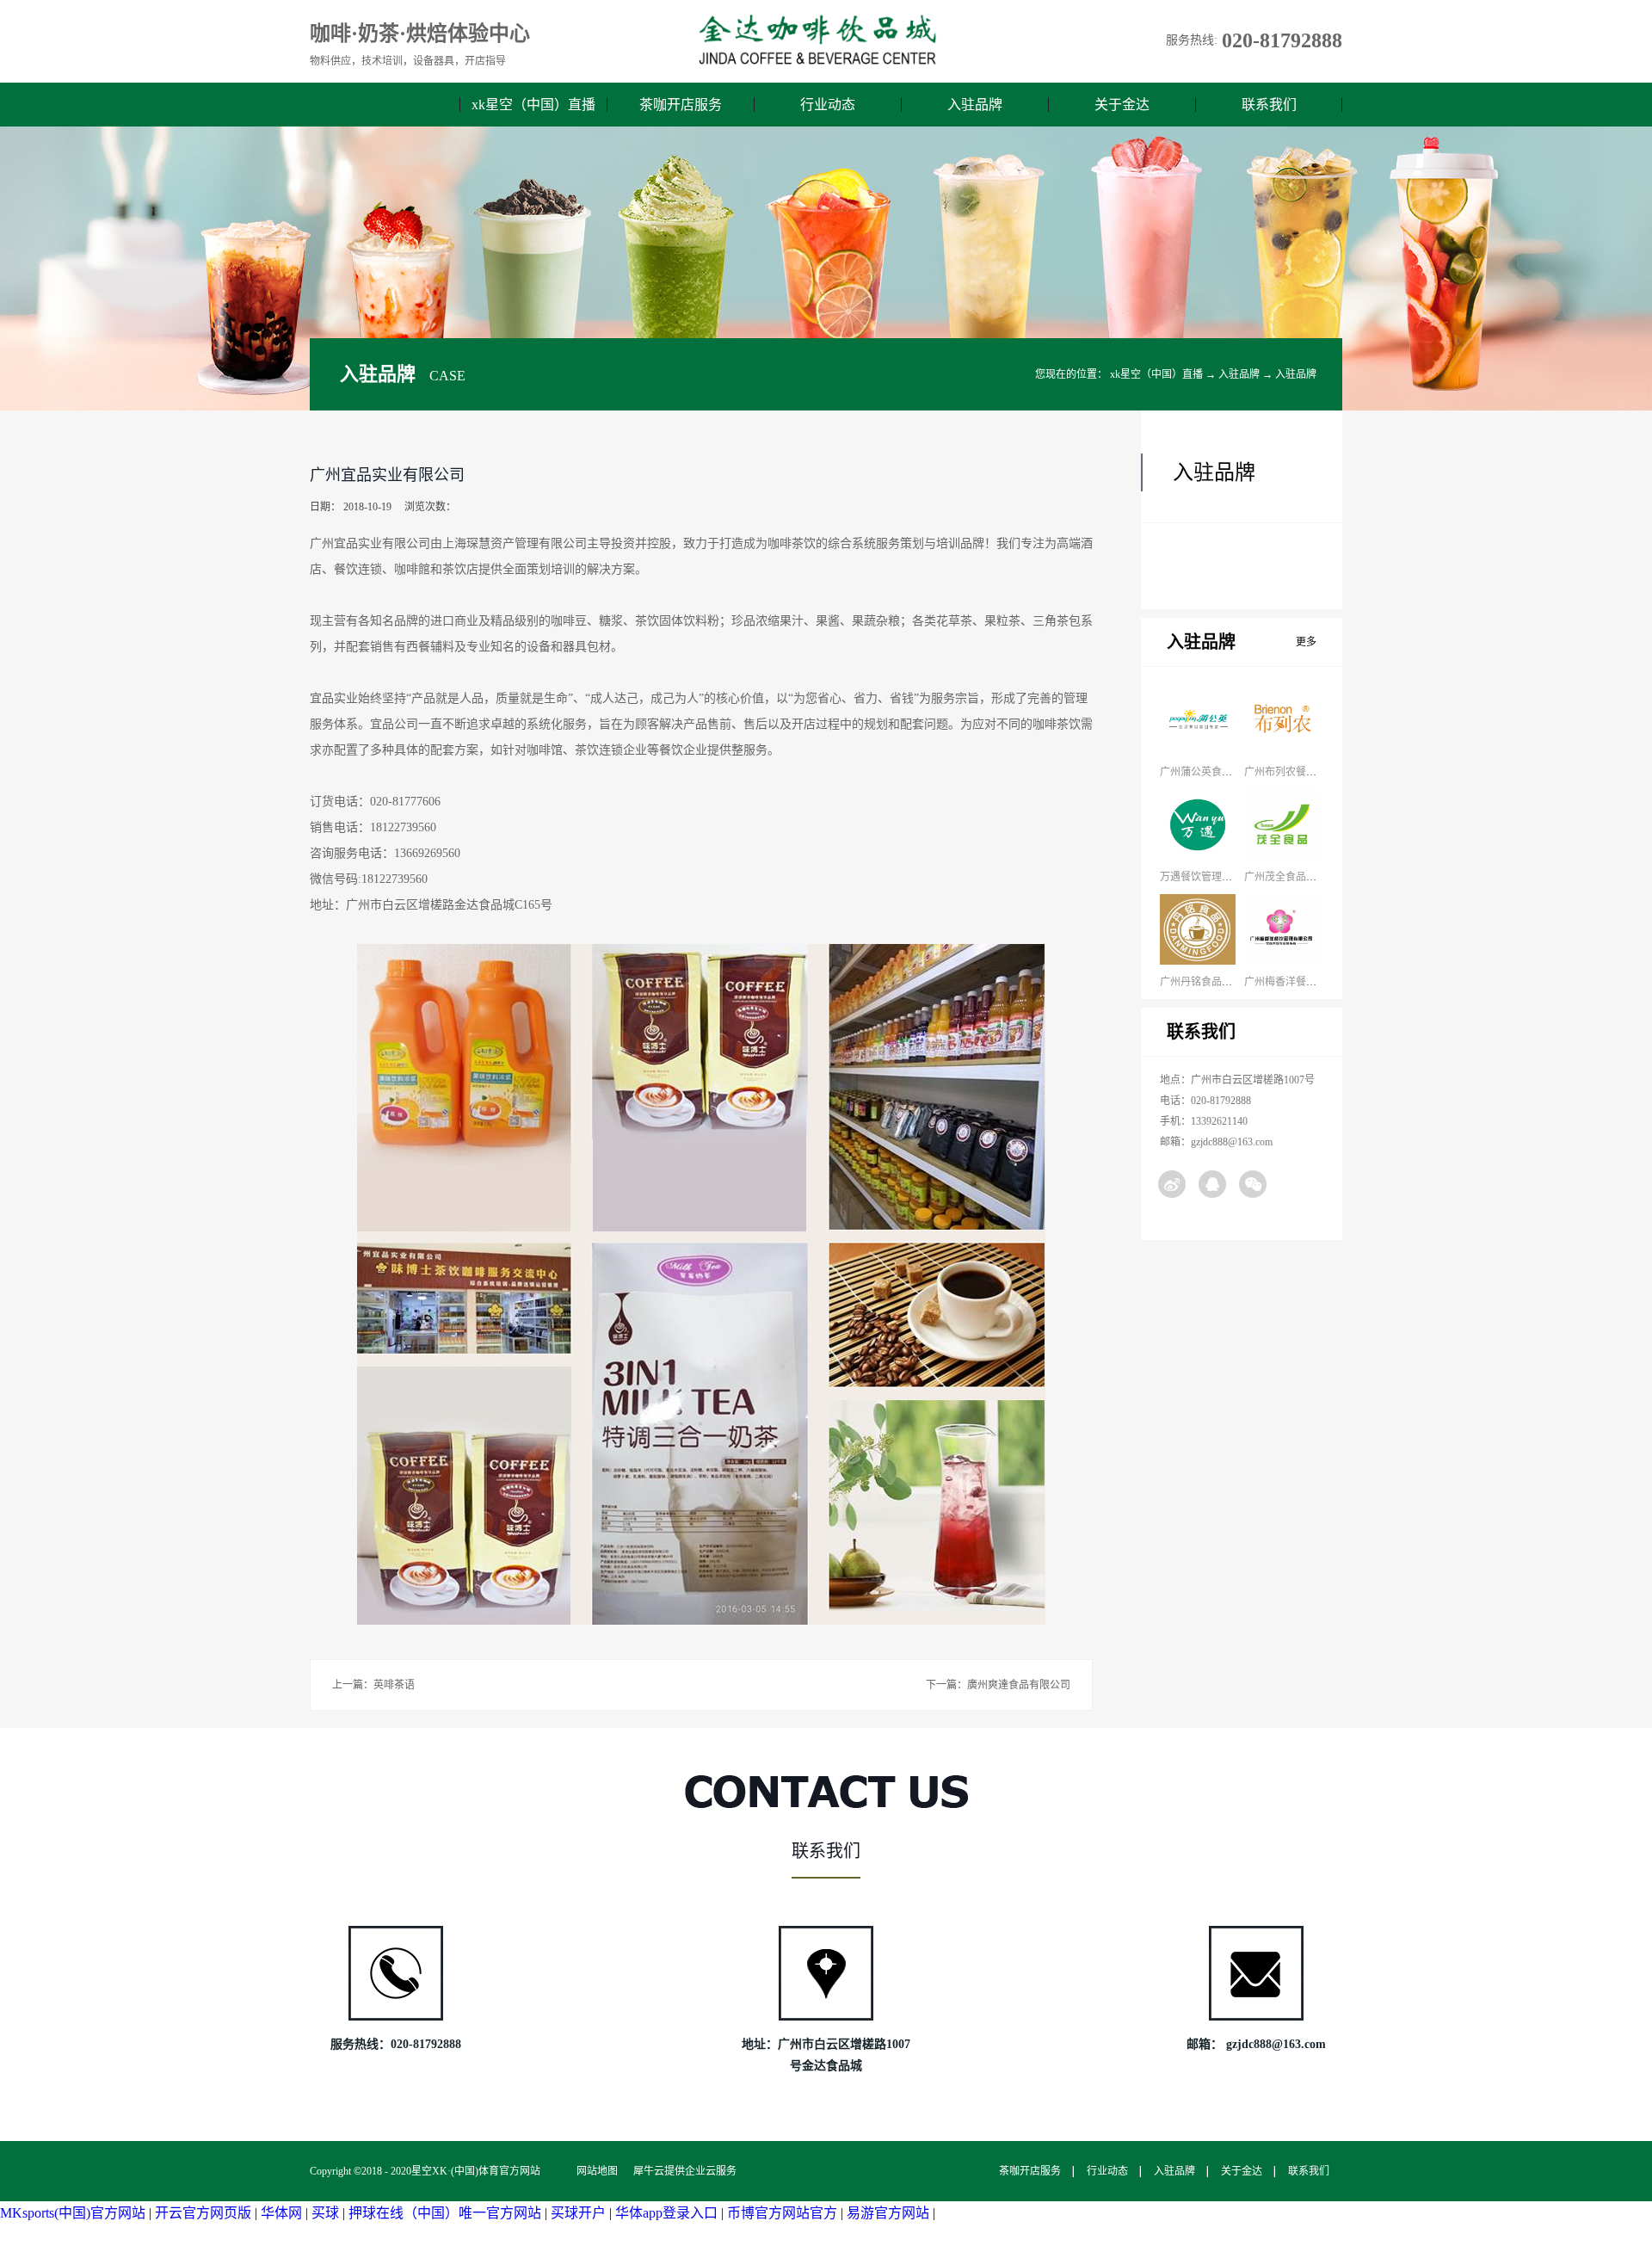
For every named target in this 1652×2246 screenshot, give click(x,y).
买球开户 (578, 2213)
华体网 (281, 2213)
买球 (325, 2213)
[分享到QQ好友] (1212, 1184)
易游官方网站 (888, 2213)
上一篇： (373, 1685)
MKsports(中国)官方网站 (73, 2213)
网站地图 (595, 2171)
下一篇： (998, 1685)
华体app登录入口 (666, 2213)
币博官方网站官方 (782, 2213)
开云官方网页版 (203, 2213)
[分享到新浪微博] (1172, 1184)
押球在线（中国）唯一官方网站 (445, 2213)
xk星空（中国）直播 (533, 105)
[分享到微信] (1253, 1184)
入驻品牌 (1239, 374)
